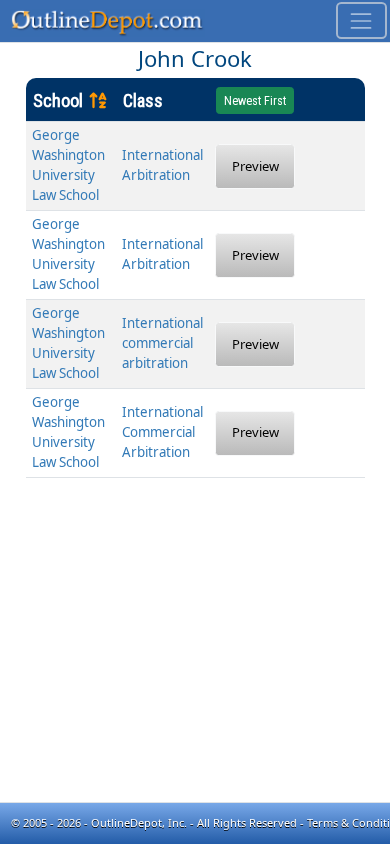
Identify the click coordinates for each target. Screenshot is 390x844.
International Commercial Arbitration (162, 432)
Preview (255, 166)
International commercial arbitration (162, 343)
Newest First (255, 101)
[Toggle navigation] (361, 20)
